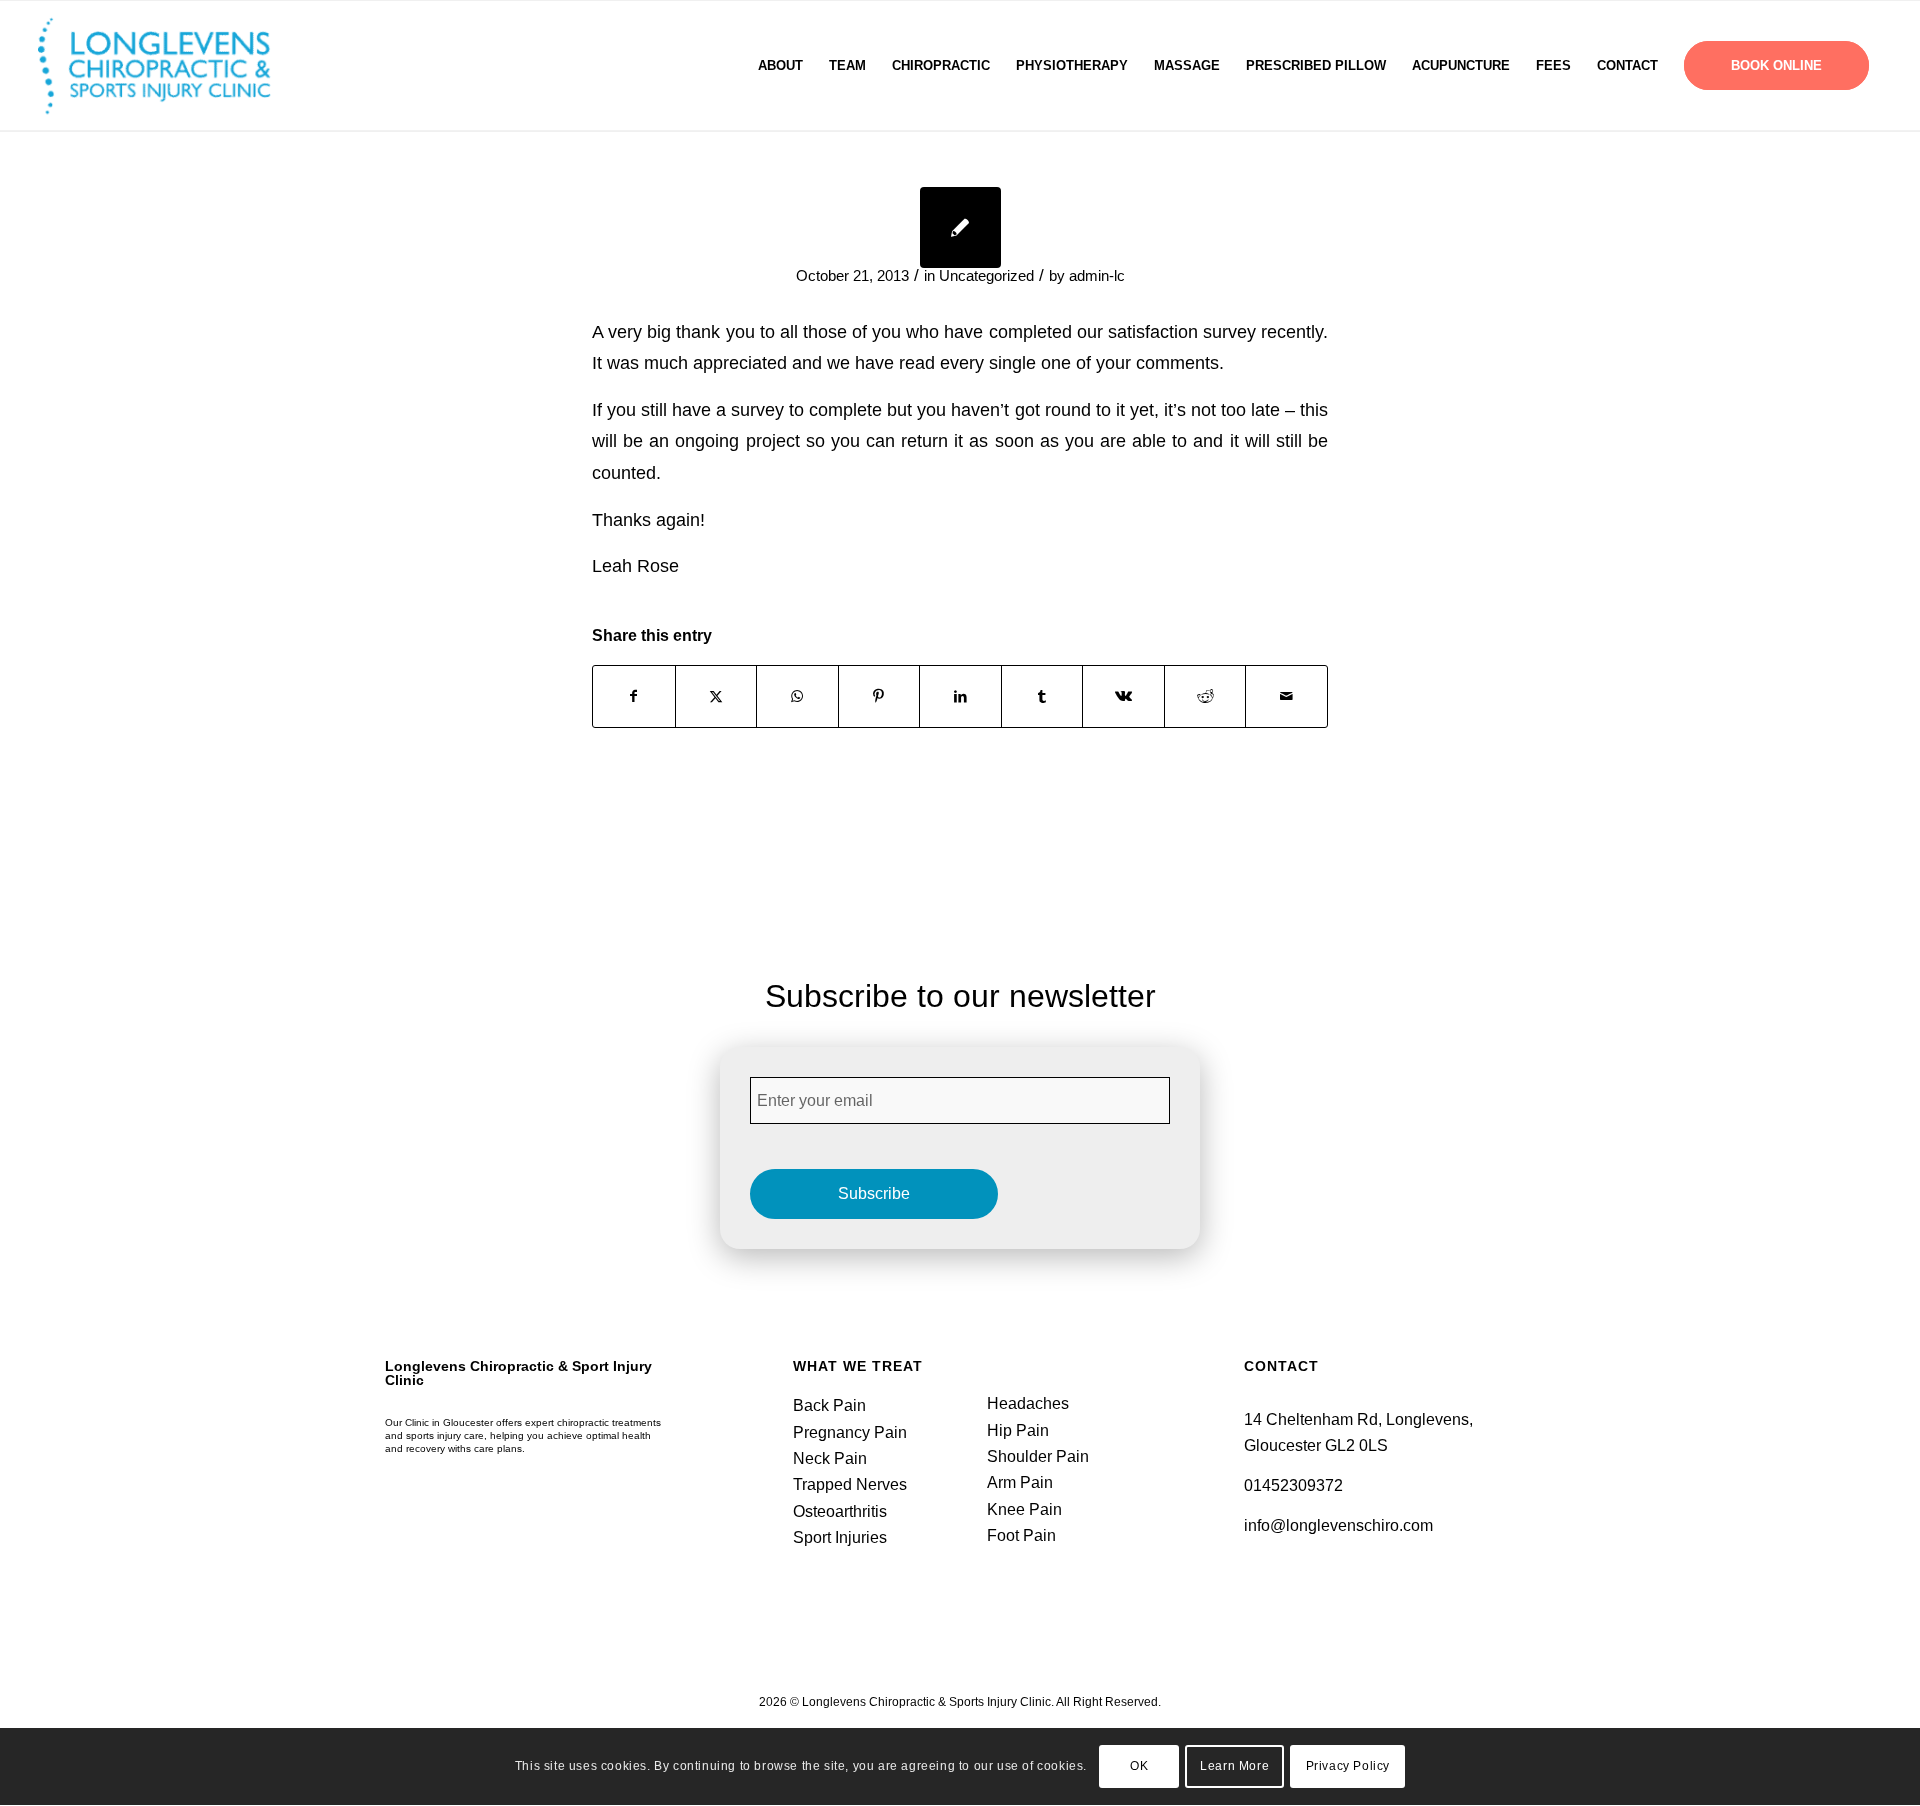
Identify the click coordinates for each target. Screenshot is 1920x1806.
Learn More (1234, 1767)
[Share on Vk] (1123, 696)
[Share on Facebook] (634, 696)
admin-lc (1097, 276)
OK (1139, 1767)
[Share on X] (716, 696)
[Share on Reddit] (1205, 696)
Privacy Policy (1348, 1767)
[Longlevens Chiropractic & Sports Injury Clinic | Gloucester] (179, 66)
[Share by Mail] (1286, 696)
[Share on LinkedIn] (960, 696)
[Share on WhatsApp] (797, 696)
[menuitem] (780, 66)
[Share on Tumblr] (1042, 696)
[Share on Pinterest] (879, 696)
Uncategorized (986, 276)
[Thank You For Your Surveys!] (960, 227)
